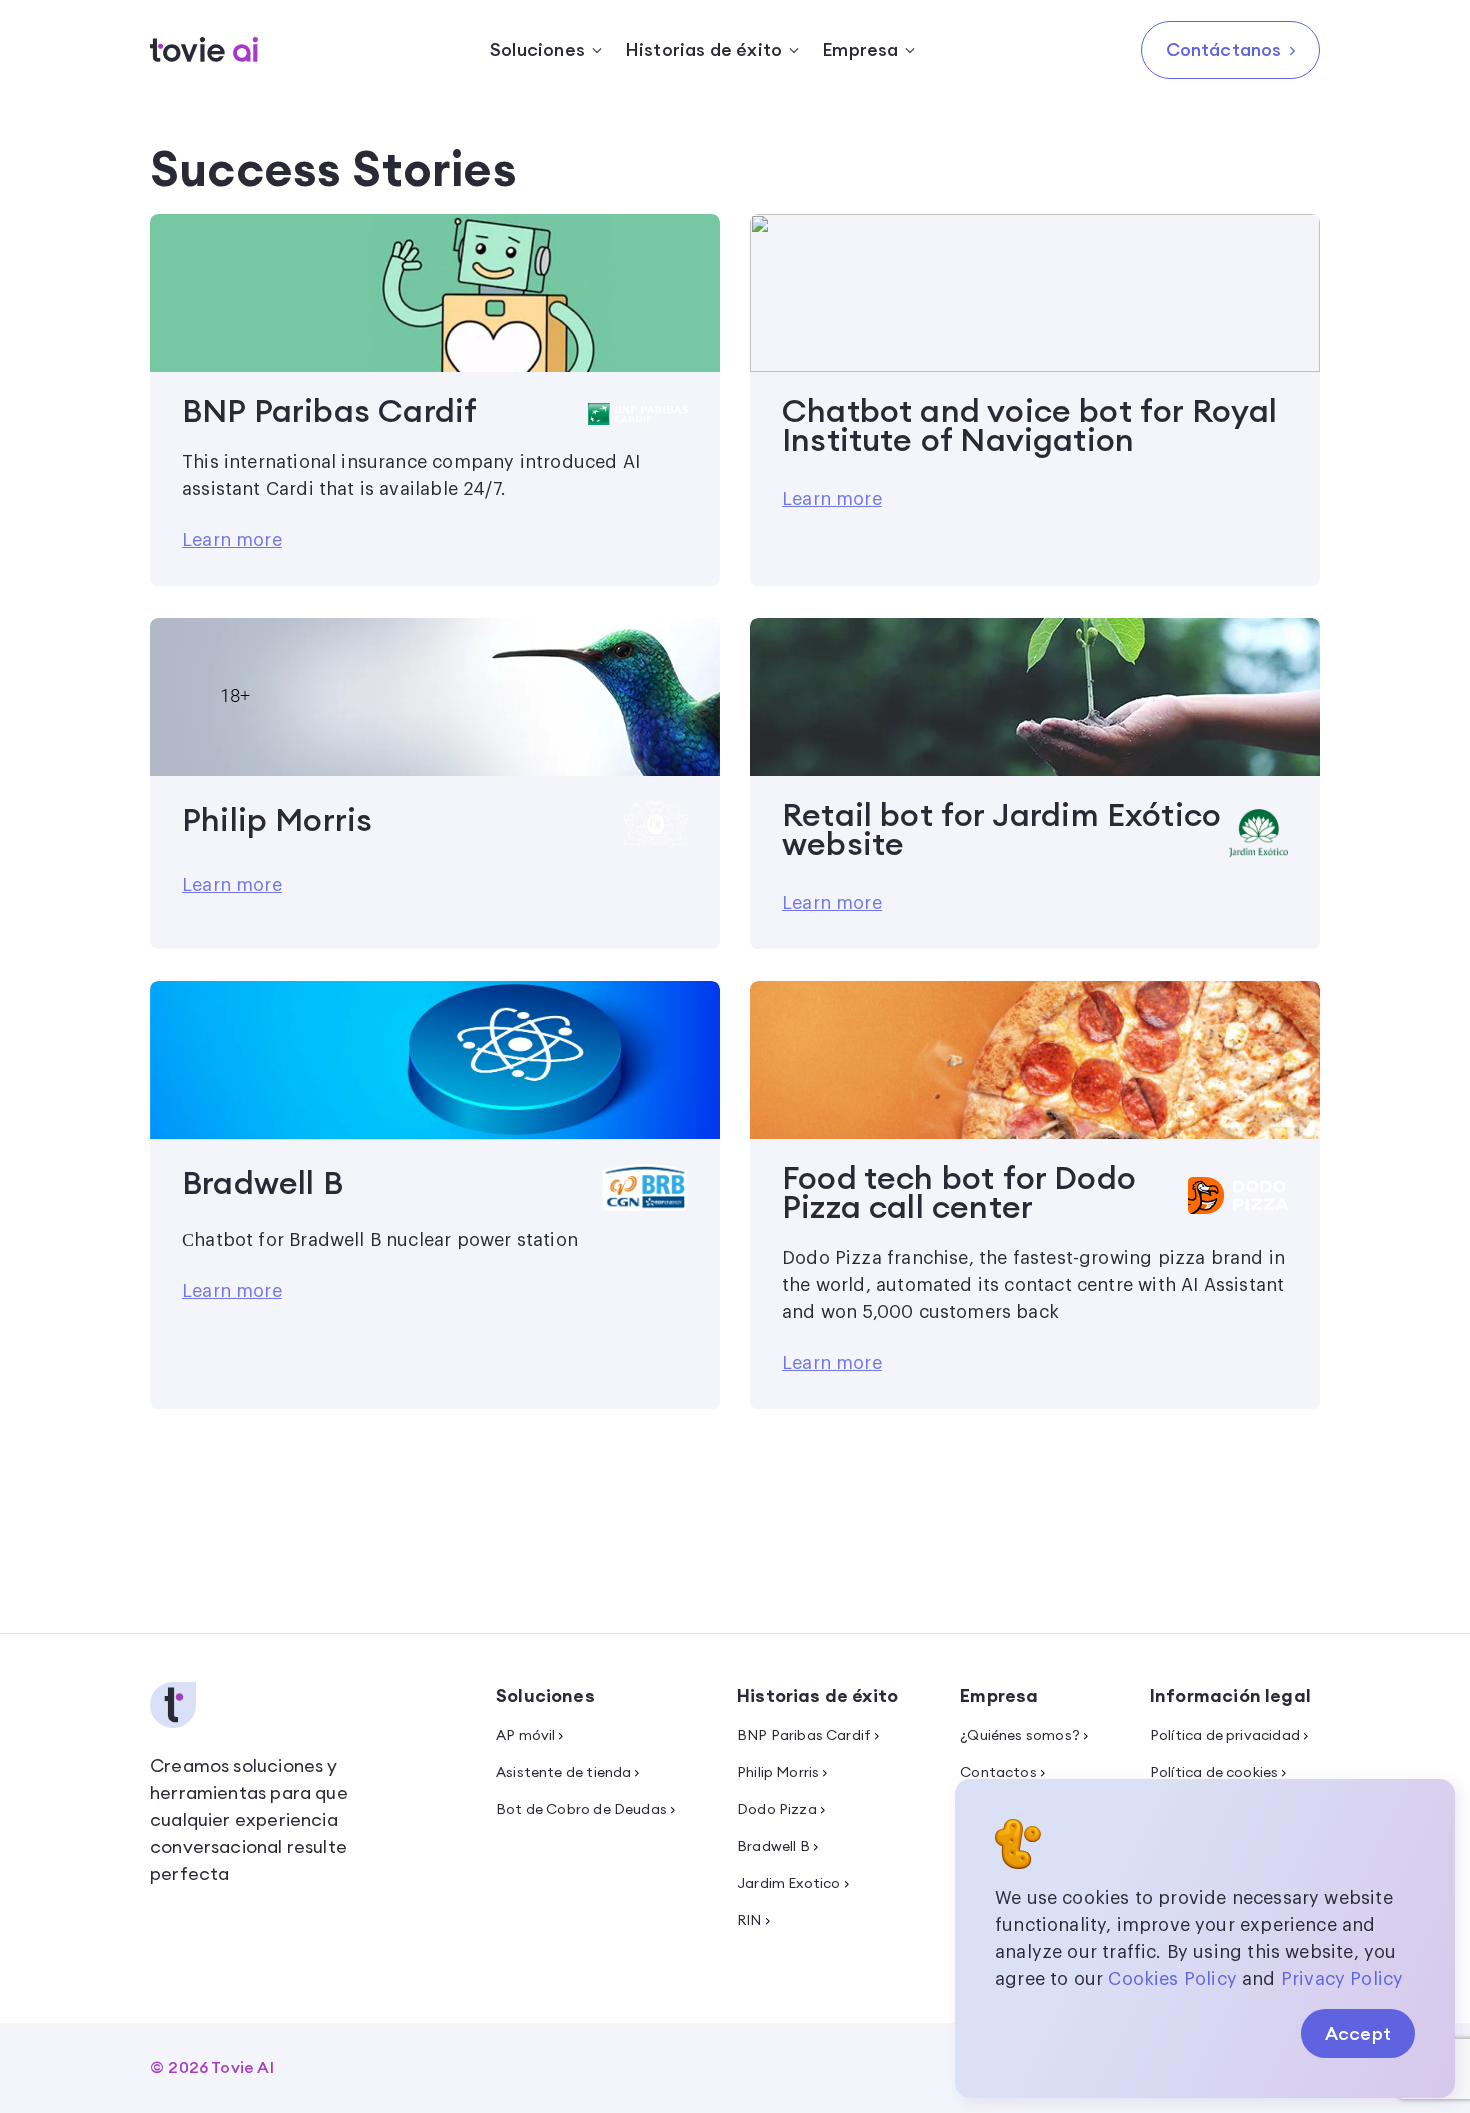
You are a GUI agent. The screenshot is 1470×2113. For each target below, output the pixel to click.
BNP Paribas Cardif (804, 1735)
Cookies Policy (1172, 1979)
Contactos (998, 1772)
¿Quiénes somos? (1020, 1735)
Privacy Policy (1342, 1979)
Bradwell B (773, 1846)
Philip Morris (778, 1772)
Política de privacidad (1225, 1735)
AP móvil (525, 1735)
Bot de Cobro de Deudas (581, 1809)
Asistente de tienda (563, 1772)
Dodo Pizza (777, 1809)
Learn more (232, 540)
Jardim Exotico (789, 1883)
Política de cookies (1214, 1772)
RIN (749, 1920)
